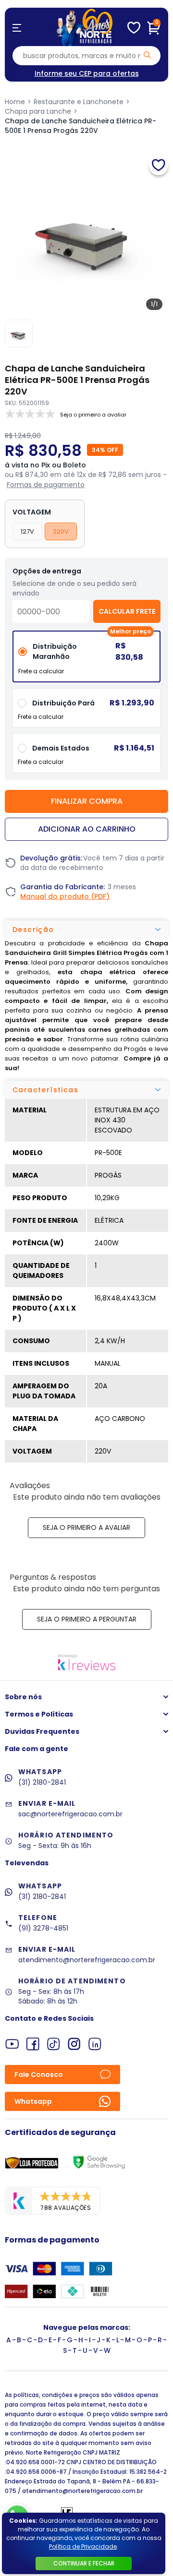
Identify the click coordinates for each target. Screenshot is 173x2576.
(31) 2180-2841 (42, 1782)
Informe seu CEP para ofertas (87, 73)
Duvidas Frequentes (42, 1731)
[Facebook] (33, 2044)
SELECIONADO (86, 660)
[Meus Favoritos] (134, 28)
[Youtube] (12, 2044)
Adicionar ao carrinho (87, 829)
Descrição (33, 930)
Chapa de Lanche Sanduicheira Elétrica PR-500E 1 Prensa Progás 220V (80, 126)
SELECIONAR (87, 711)
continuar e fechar (84, 2563)
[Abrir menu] (17, 28)
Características (45, 1090)
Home (15, 102)
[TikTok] (54, 2044)
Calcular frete (127, 611)
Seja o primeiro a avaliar (86, 1527)
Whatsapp (33, 2101)
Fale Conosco (39, 2075)
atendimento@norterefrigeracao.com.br (87, 1960)
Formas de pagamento (46, 485)
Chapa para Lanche (38, 111)
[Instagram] (74, 2044)
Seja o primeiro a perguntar (87, 1619)
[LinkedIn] (95, 2044)
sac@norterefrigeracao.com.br (70, 1814)
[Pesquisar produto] (147, 55)
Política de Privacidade (83, 2546)
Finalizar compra (87, 801)
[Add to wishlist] (159, 166)
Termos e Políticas (39, 1714)
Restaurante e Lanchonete (79, 102)
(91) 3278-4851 (43, 1928)
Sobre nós (23, 1697)
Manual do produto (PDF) (65, 896)
